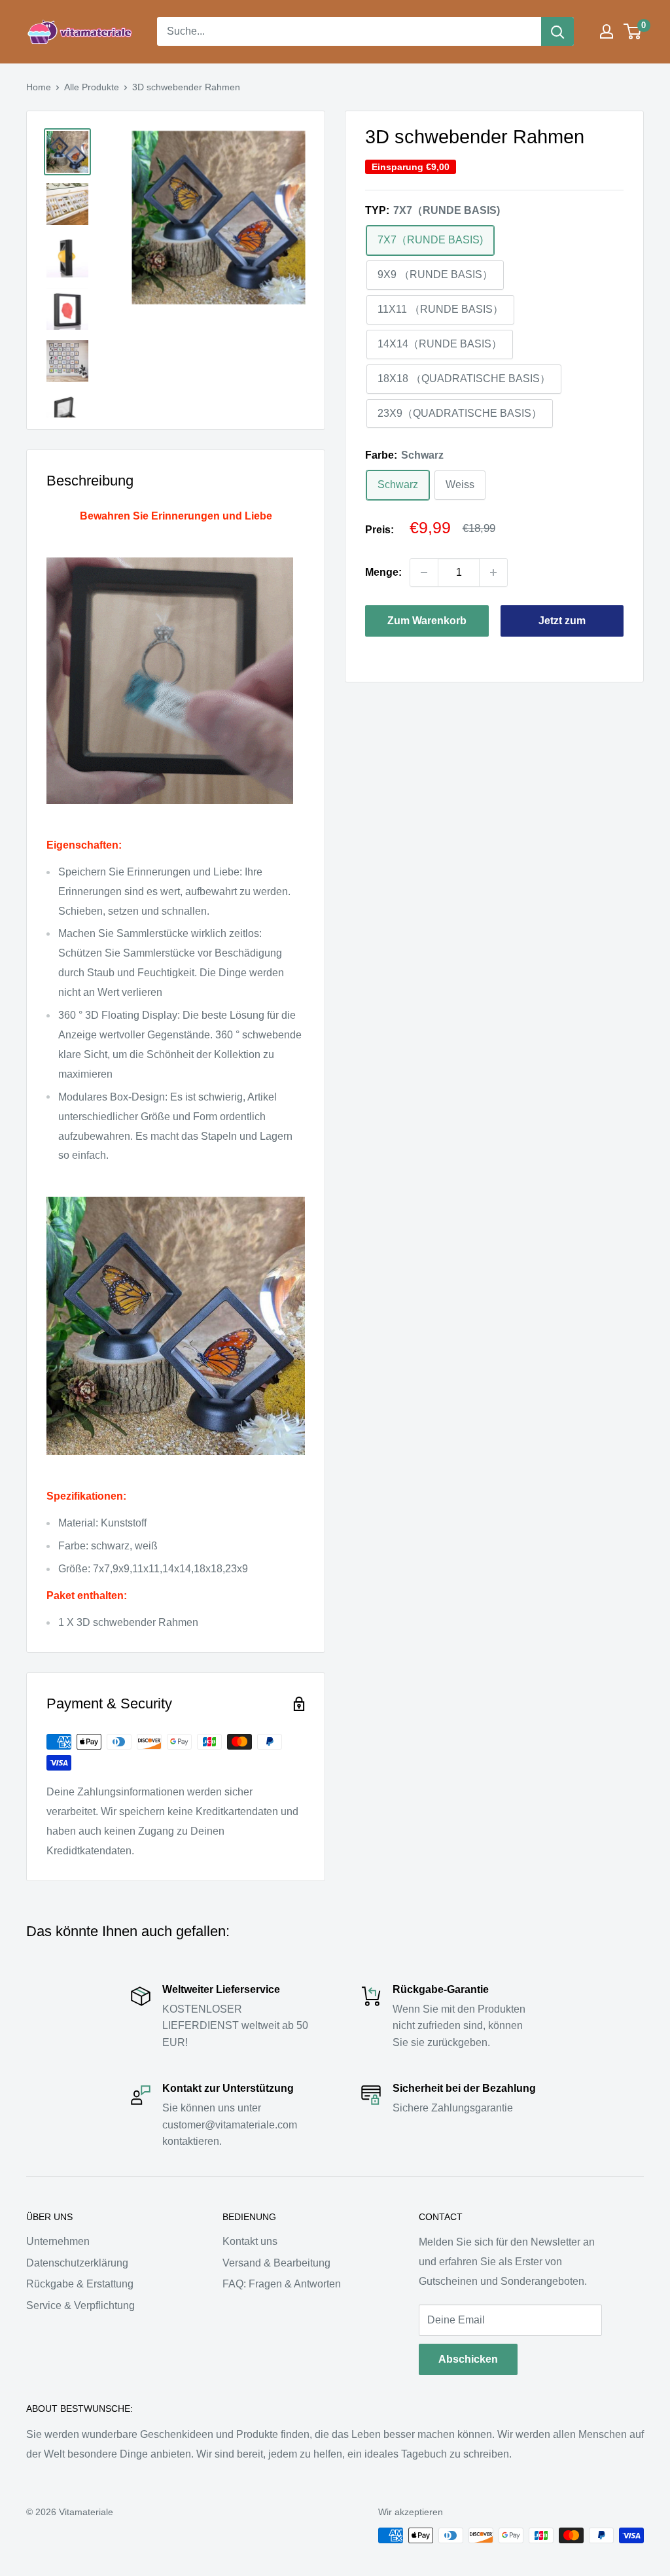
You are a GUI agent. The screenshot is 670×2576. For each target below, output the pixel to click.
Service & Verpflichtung (80, 2305)
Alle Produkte (92, 87)
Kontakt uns (250, 2241)
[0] (633, 31)
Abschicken (468, 2359)
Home (39, 87)
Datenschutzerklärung (77, 2263)
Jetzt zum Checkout (562, 626)
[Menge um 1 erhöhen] (493, 573)
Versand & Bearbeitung (276, 2263)
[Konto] (607, 31)
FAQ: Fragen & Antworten (282, 2284)
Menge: (383, 572)
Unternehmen (58, 2241)
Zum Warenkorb (427, 621)
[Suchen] (557, 31)
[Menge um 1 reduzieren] (424, 573)
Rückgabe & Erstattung (80, 2284)
